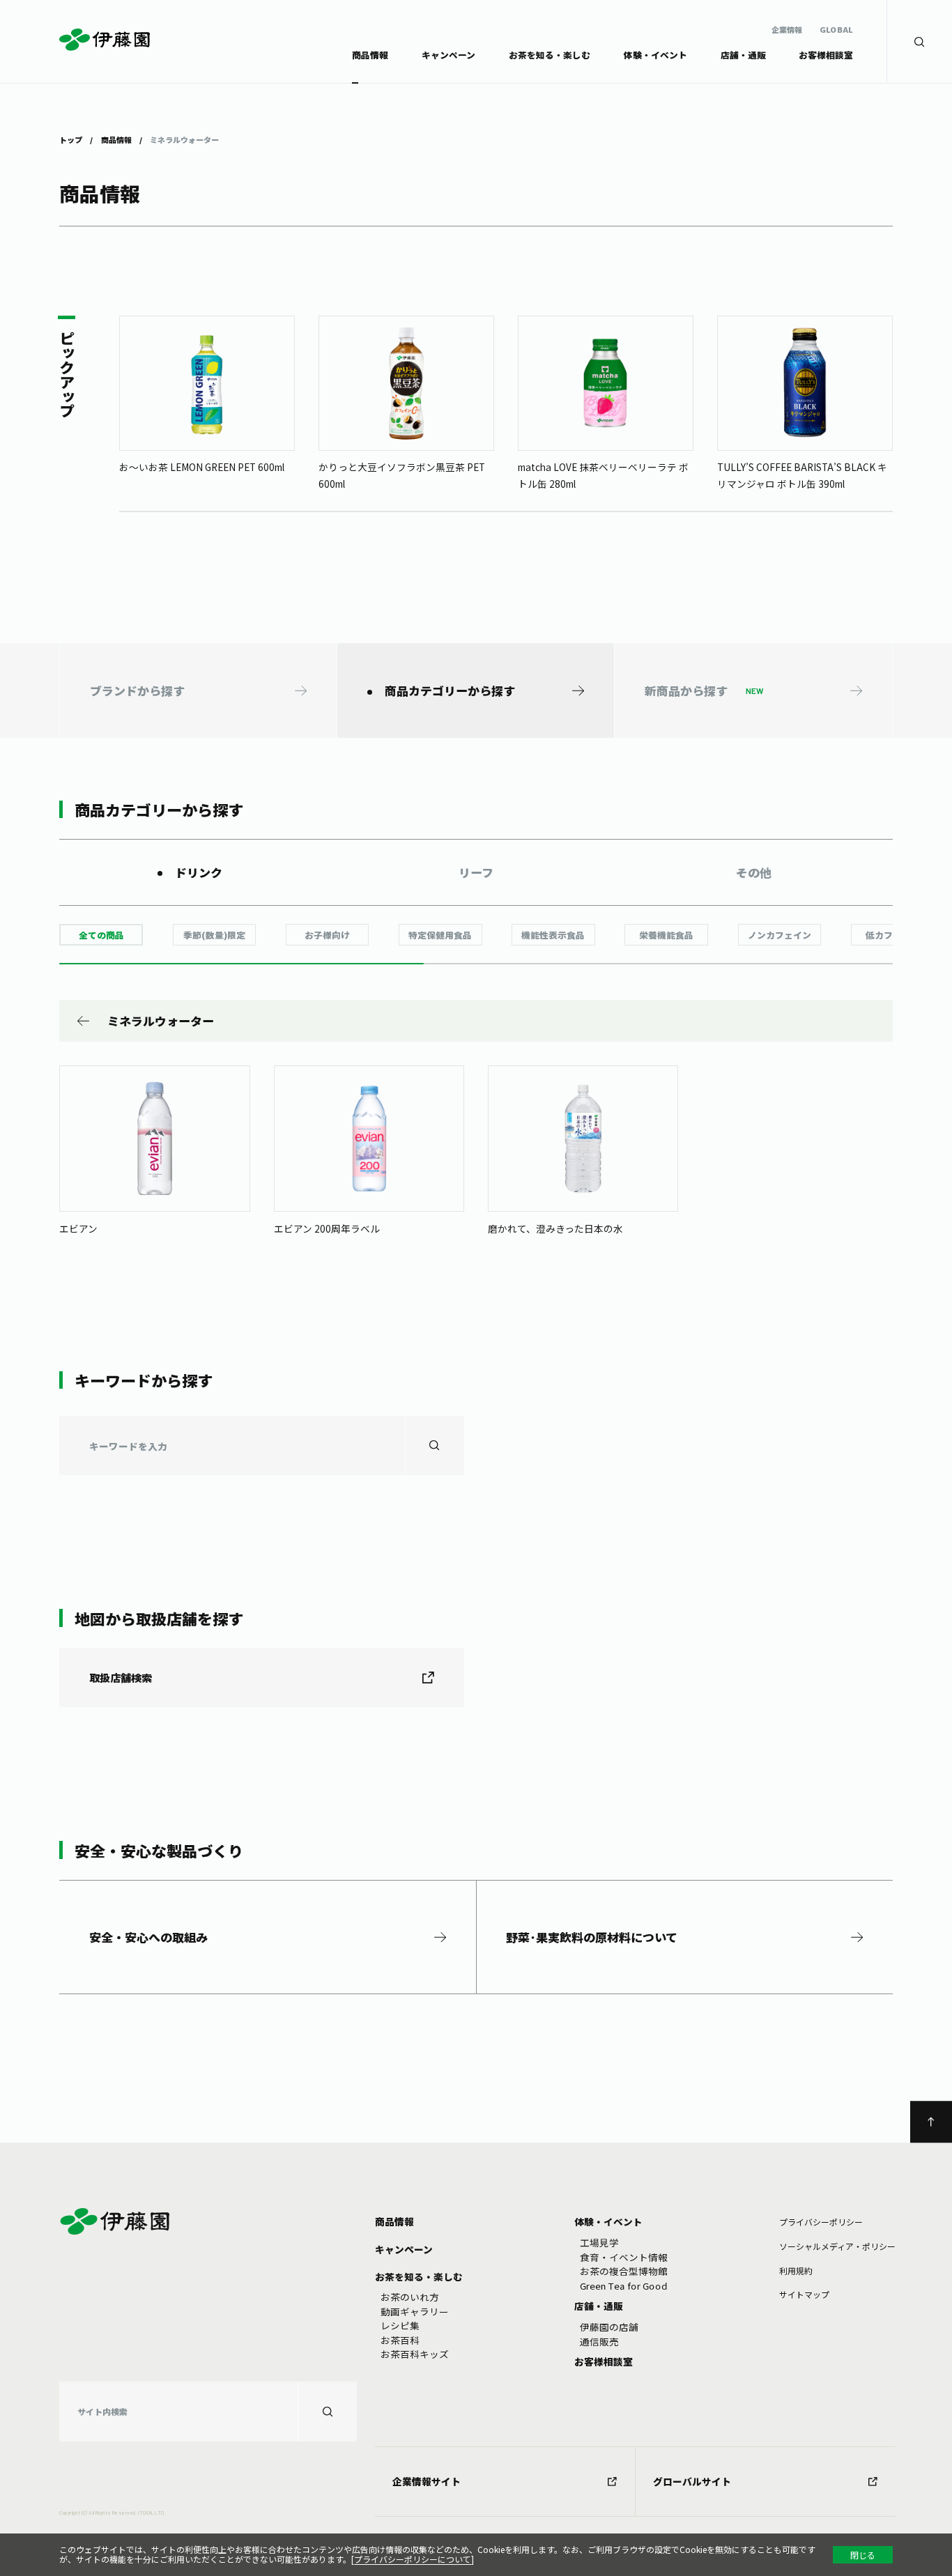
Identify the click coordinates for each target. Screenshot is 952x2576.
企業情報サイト (427, 2481)
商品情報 (116, 139)
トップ (71, 139)
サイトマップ (804, 2294)
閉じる (863, 2555)
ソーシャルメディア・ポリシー (837, 2246)
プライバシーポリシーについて (413, 2559)
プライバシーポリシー (821, 2222)
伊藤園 (106, 40)
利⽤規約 (796, 2270)
